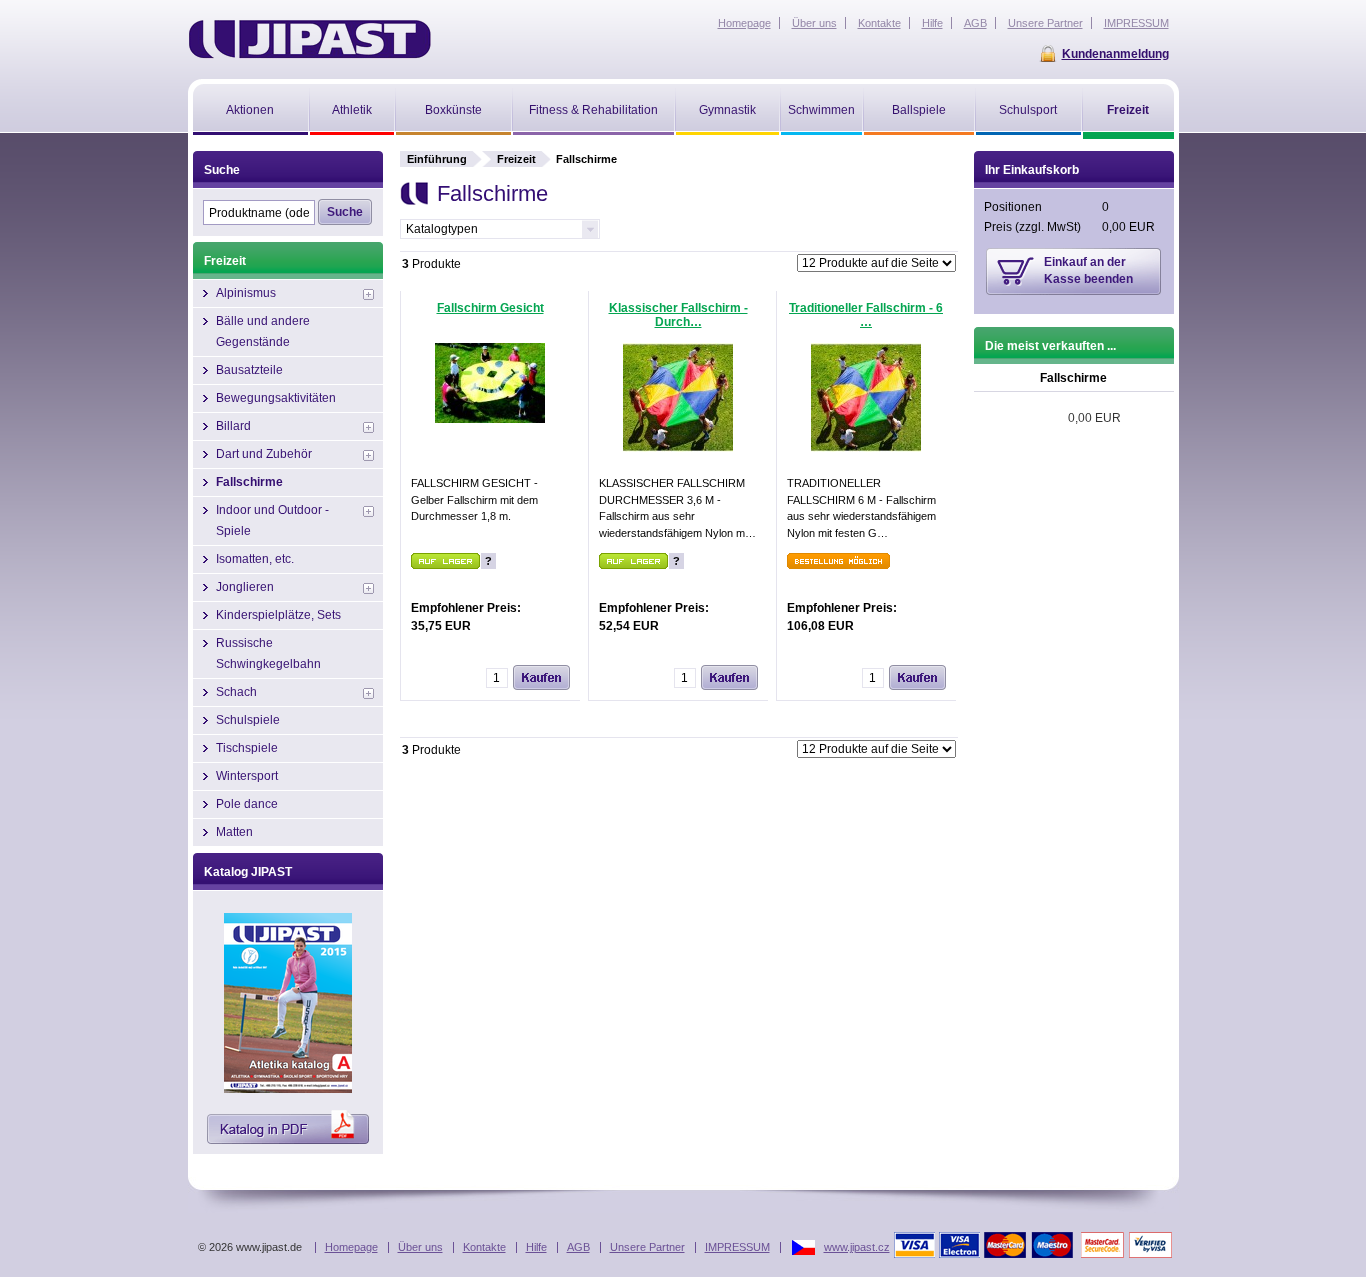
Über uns (420, 1247)
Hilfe (536, 1247)
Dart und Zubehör (264, 454)
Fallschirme (249, 482)
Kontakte (484, 1247)
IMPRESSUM (737, 1247)
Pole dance (247, 804)
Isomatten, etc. (255, 559)
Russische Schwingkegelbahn (268, 653)
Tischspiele (247, 748)
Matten (234, 832)
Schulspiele (248, 720)
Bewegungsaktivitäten (276, 398)
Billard (233, 426)
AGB (578, 1247)
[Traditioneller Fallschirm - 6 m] (866, 448)
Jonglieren (245, 587)
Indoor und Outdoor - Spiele (272, 520)
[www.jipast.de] (309, 39)
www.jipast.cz (857, 1247)
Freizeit (516, 159)
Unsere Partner (647, 1247)
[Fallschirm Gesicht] (490, 419)
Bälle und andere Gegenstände (263, 331)
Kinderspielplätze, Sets (278, 615)
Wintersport (247, 776)
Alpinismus (246, 293)
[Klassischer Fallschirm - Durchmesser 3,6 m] (678, 448)
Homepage (351, 1247)
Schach (236, 692)
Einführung (437, 159)
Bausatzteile (249, 370)
